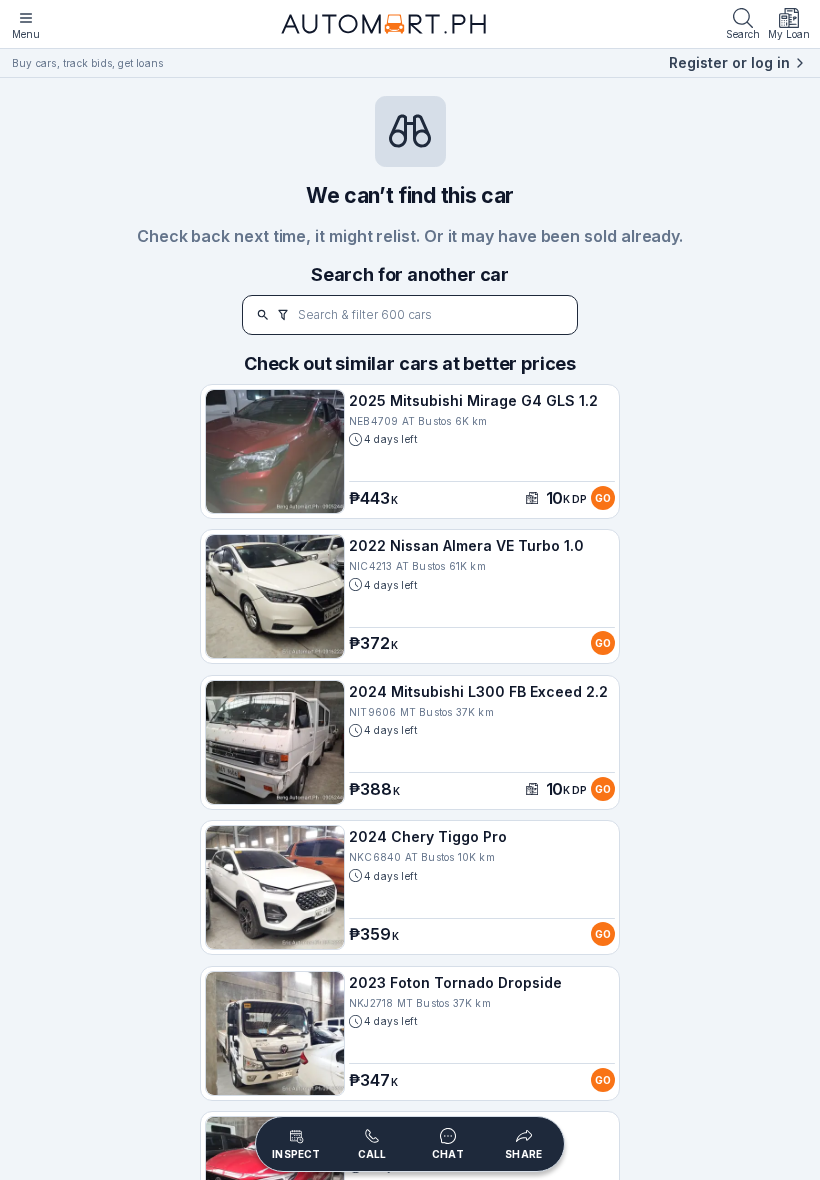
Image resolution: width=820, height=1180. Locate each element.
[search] (263, 315)
